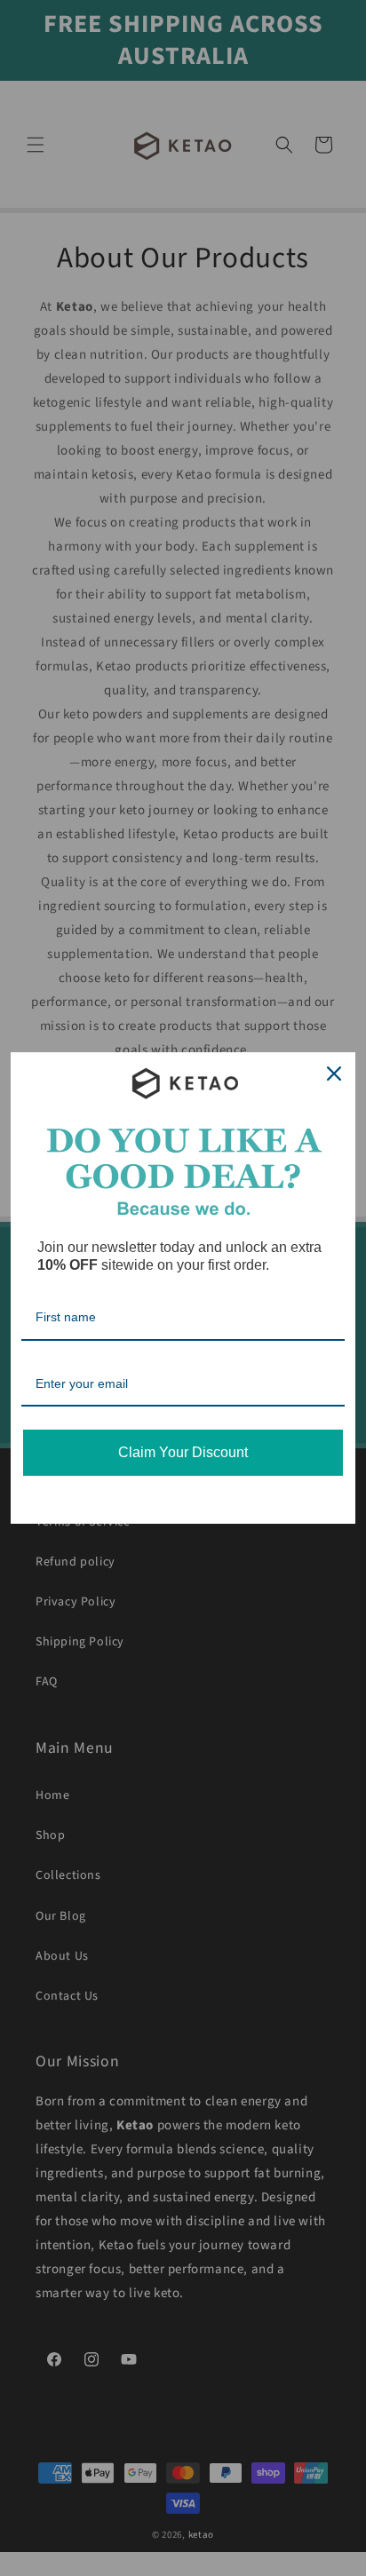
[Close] (334, 1074)
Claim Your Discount (183, 1452)
